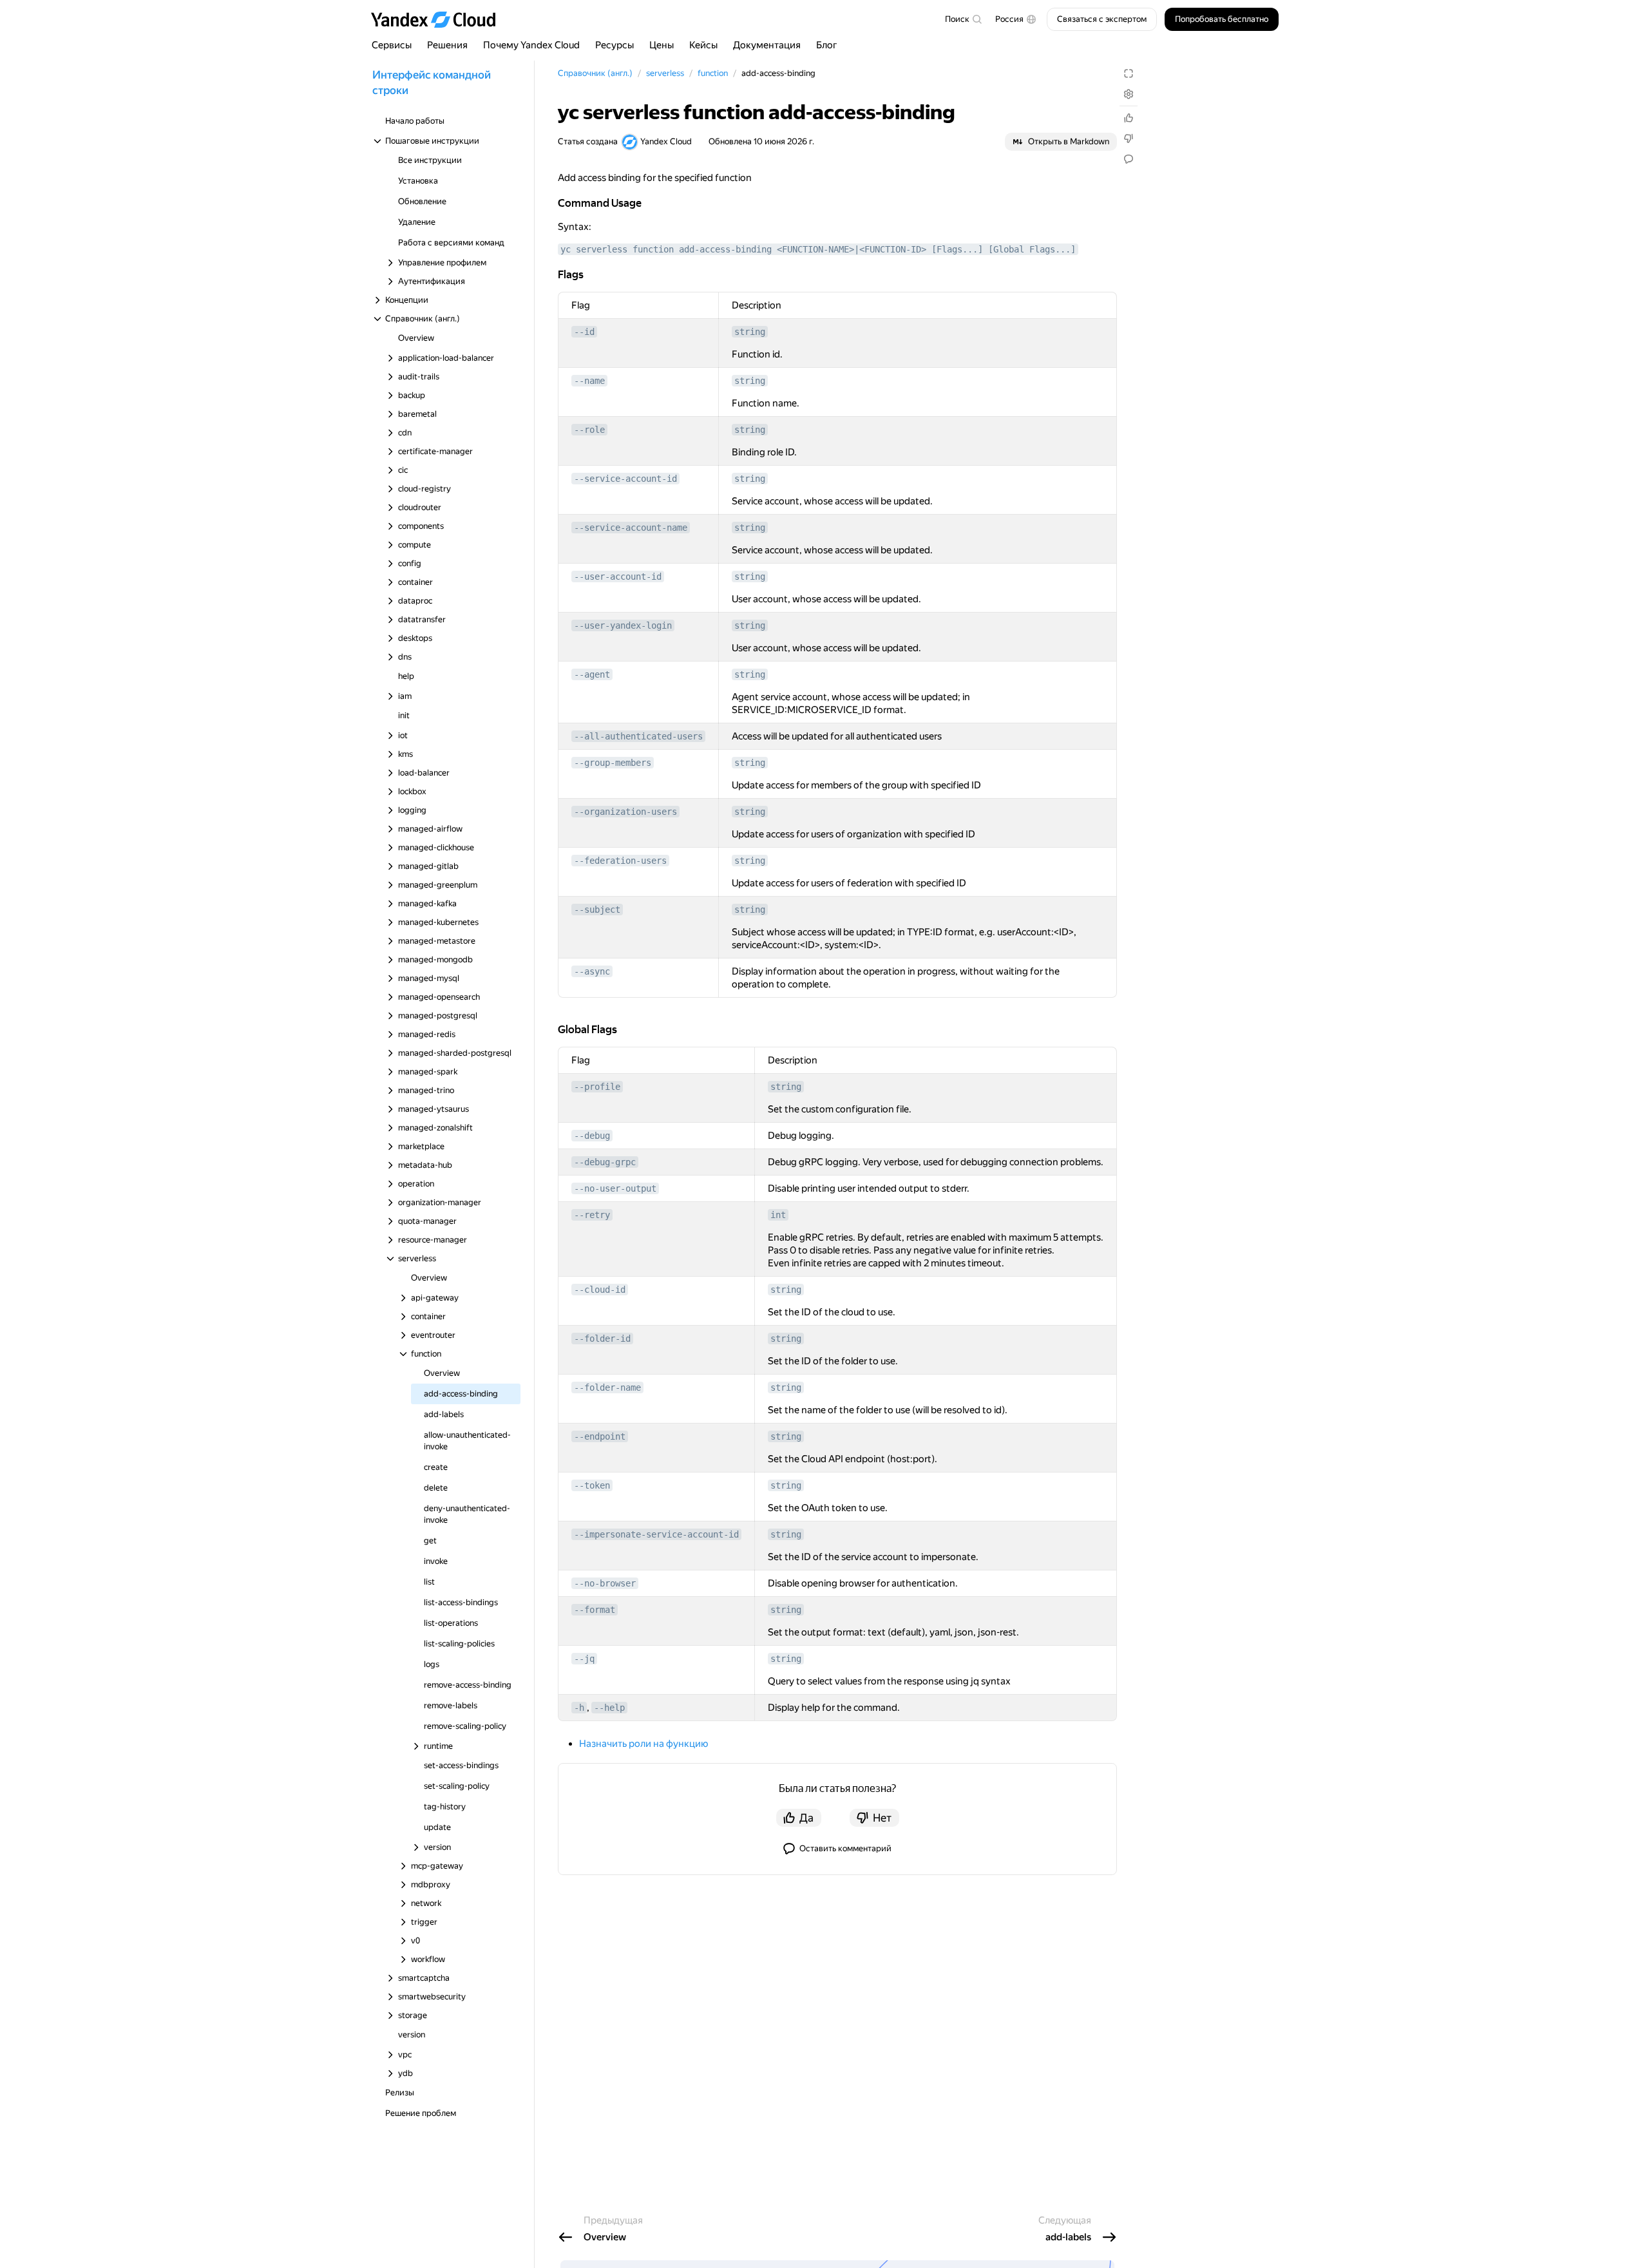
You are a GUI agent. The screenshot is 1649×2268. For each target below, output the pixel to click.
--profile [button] (597, 1087)
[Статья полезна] (1129, 118)
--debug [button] (592, 1136)
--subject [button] (597, 910)
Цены (662, 45)
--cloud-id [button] (600, 1290)
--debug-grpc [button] (605, 1162)
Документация (767, 45)
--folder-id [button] (602, 1339)
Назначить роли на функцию (643, 1744)
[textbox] (963, 19)
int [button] (778, 1215)
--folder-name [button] (607, 1387)
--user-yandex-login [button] (623, 625)
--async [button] (592, 971)
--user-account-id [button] (618, 577)
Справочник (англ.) (595, 73)
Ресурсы (615, 45)
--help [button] (609, 1708)
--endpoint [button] (600, 1436)
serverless (665, 73)
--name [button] (589, 381)
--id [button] (584, 332)
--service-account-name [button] (631, 528)
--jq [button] (584, 1659)
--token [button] (592, 1485)
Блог (827, 45)
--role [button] (589, 430)
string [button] (750, 332)
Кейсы (703, 45)
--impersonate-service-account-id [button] (656, 1534)
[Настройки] (1129, 94)
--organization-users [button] (625, 812)
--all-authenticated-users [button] (638, 736)
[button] (1016, 19)
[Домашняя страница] (439, 19)
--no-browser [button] (605, 1583)
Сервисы (392, 45)
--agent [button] (592, 674)
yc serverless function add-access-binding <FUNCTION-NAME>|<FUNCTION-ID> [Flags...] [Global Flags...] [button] (818, 249)
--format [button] (595, 1610)
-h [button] (579, 1708)
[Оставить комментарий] (1129, 159)
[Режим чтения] (1129, 73)
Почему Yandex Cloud (531, 45)
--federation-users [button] (620, 861)
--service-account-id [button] (625, 479)
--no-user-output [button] (615, 1188)
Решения (447, 45)
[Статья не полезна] (1129, 138)
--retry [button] (592, 1215)
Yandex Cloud (666, 141)
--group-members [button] (613, 763)
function (713, 73)
